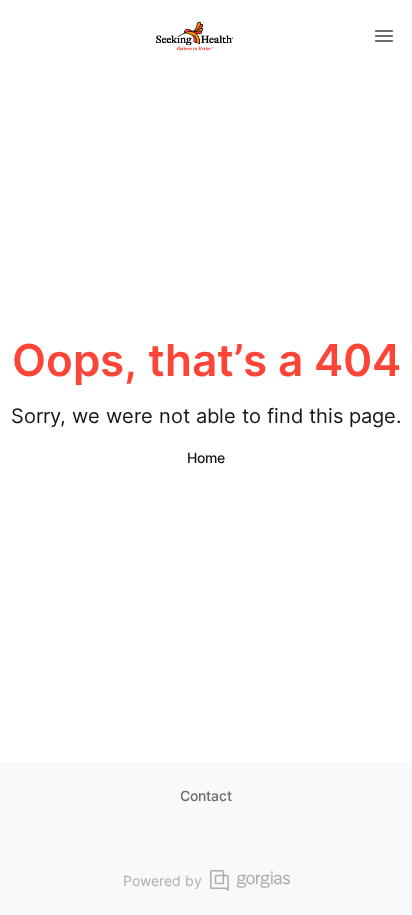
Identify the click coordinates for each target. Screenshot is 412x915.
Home (206, 457)
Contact (206, 795)
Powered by (162, 880)
